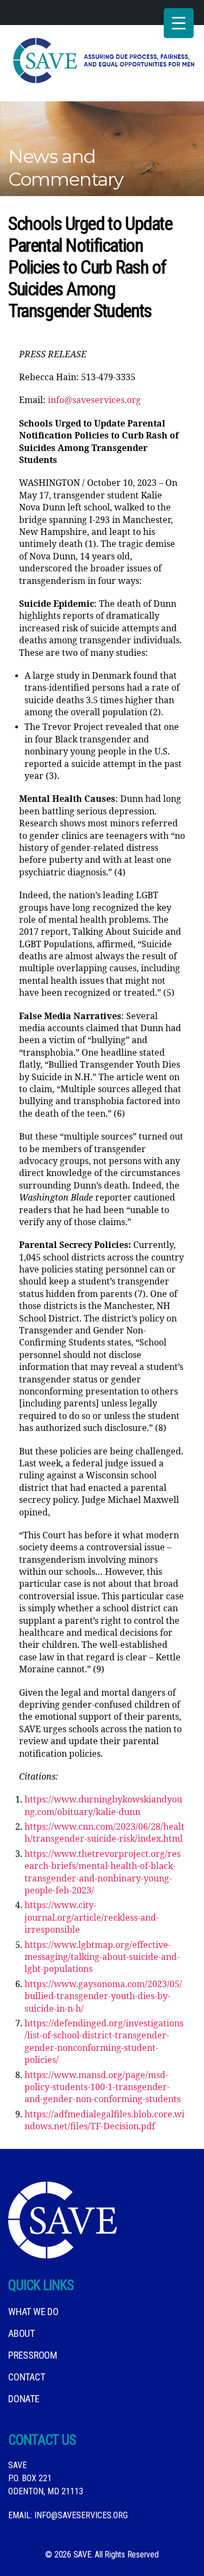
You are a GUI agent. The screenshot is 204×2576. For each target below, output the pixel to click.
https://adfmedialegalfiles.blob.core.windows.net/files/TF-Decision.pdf (104, 2121)
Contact (26, 2377)
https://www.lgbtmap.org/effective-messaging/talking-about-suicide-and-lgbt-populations (102, 1957)
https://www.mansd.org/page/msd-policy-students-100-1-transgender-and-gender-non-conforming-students (103, 2088)
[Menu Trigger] (179, 23)
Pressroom (33, 2355)
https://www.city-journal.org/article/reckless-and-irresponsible (92, 1918)
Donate (24, 2399)
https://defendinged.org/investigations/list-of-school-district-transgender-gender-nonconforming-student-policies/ (104, 2042)
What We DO (33, 2312)
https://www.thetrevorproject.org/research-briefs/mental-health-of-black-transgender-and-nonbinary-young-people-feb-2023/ (103, 1872)
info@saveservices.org (94, 400)
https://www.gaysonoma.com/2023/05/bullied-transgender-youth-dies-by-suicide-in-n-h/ (103, 1997)
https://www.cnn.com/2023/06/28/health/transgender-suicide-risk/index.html (104, 1833)
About (21, 2333)
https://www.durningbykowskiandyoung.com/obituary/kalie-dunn (103, 1806)
